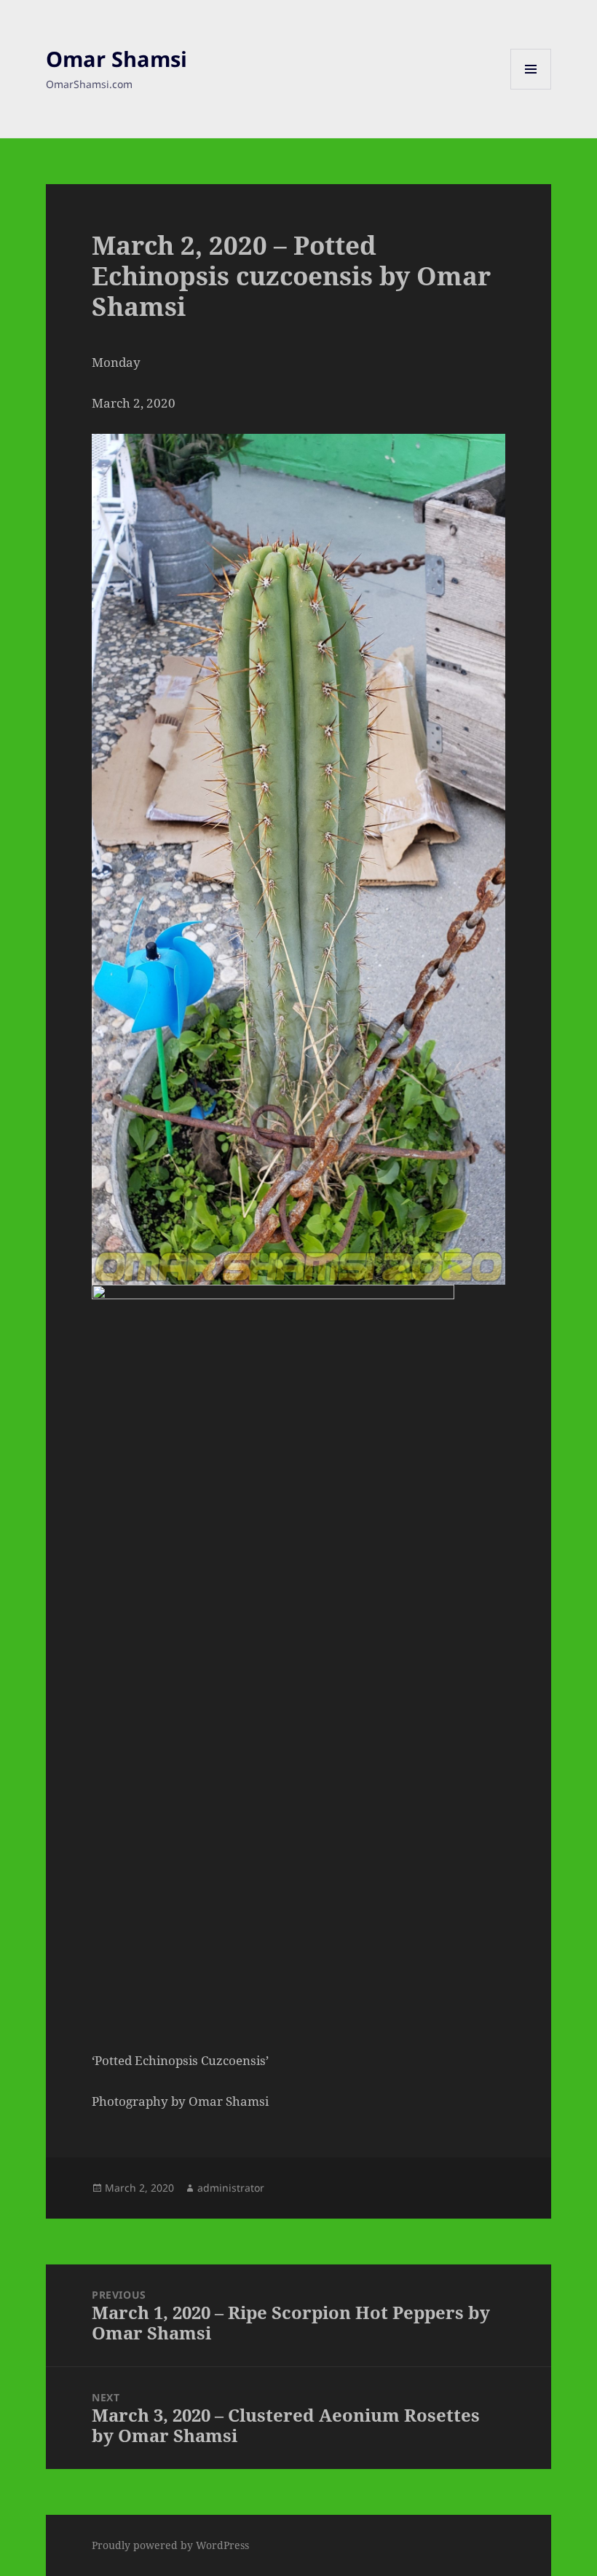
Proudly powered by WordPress (170, 2545)
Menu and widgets (531, 89)
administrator (231, 2188)
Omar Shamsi (116, 59)
